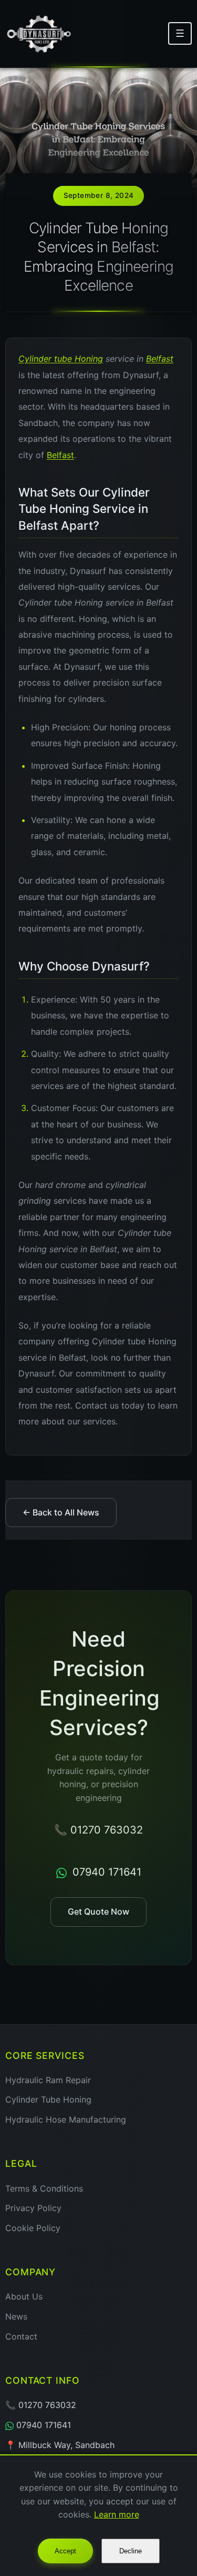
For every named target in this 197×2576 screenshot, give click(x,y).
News (16, 2316)
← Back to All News (61, 1512)
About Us (24, 2296)
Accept (65, 2551)
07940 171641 (105, 1872)
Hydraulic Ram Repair (48, 2080)
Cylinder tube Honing (61, 359)
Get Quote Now (98, 1911)
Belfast (160, 359)
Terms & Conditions (44, 2188)
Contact (21, 2336)
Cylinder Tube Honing (48, 2099)
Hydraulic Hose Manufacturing (66, 2119)
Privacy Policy (33, 2208)
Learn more (117, 2514)
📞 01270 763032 (98, 1830)
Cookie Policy (33, 2228)
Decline (131, 2551)
